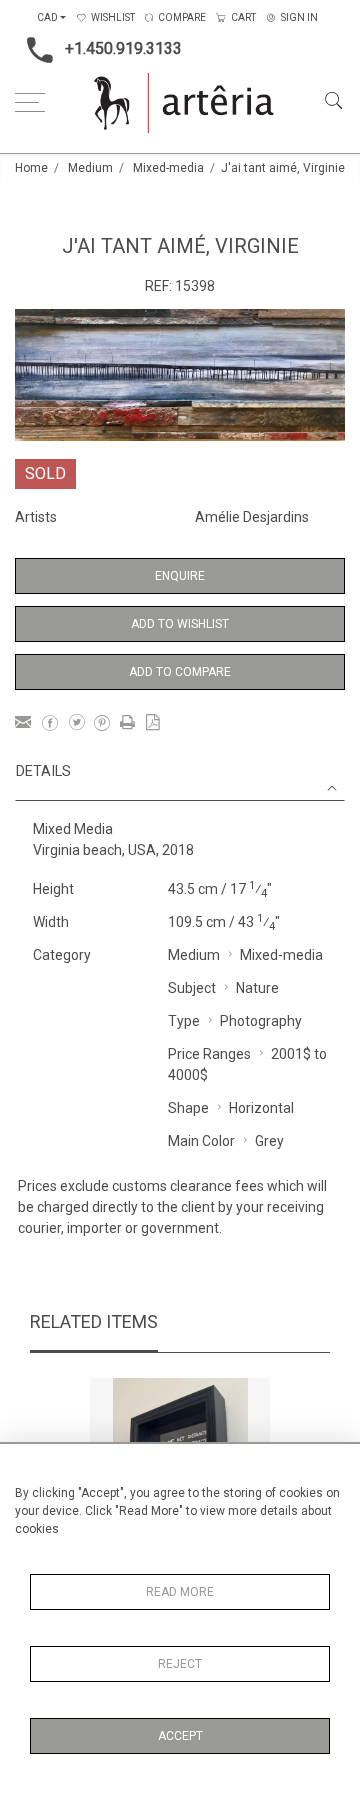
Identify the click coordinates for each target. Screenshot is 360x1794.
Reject (180, 1664)
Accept (180, 1736)
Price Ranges (209, 1054)
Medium (90, 168)
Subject (192, 988)
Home (31, 168)
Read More (180, 1592)
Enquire (180, 576)
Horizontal (261, 1108)
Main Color (201, 1141)
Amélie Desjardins (252, 517)
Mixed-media (168, 168)
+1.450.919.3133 (123, 48)
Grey (269, 1141)
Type (184, 1021)
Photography (261, 1021)
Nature (257, 988)
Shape (188, 1108)
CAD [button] (47, 17)
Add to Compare (180, 672)
